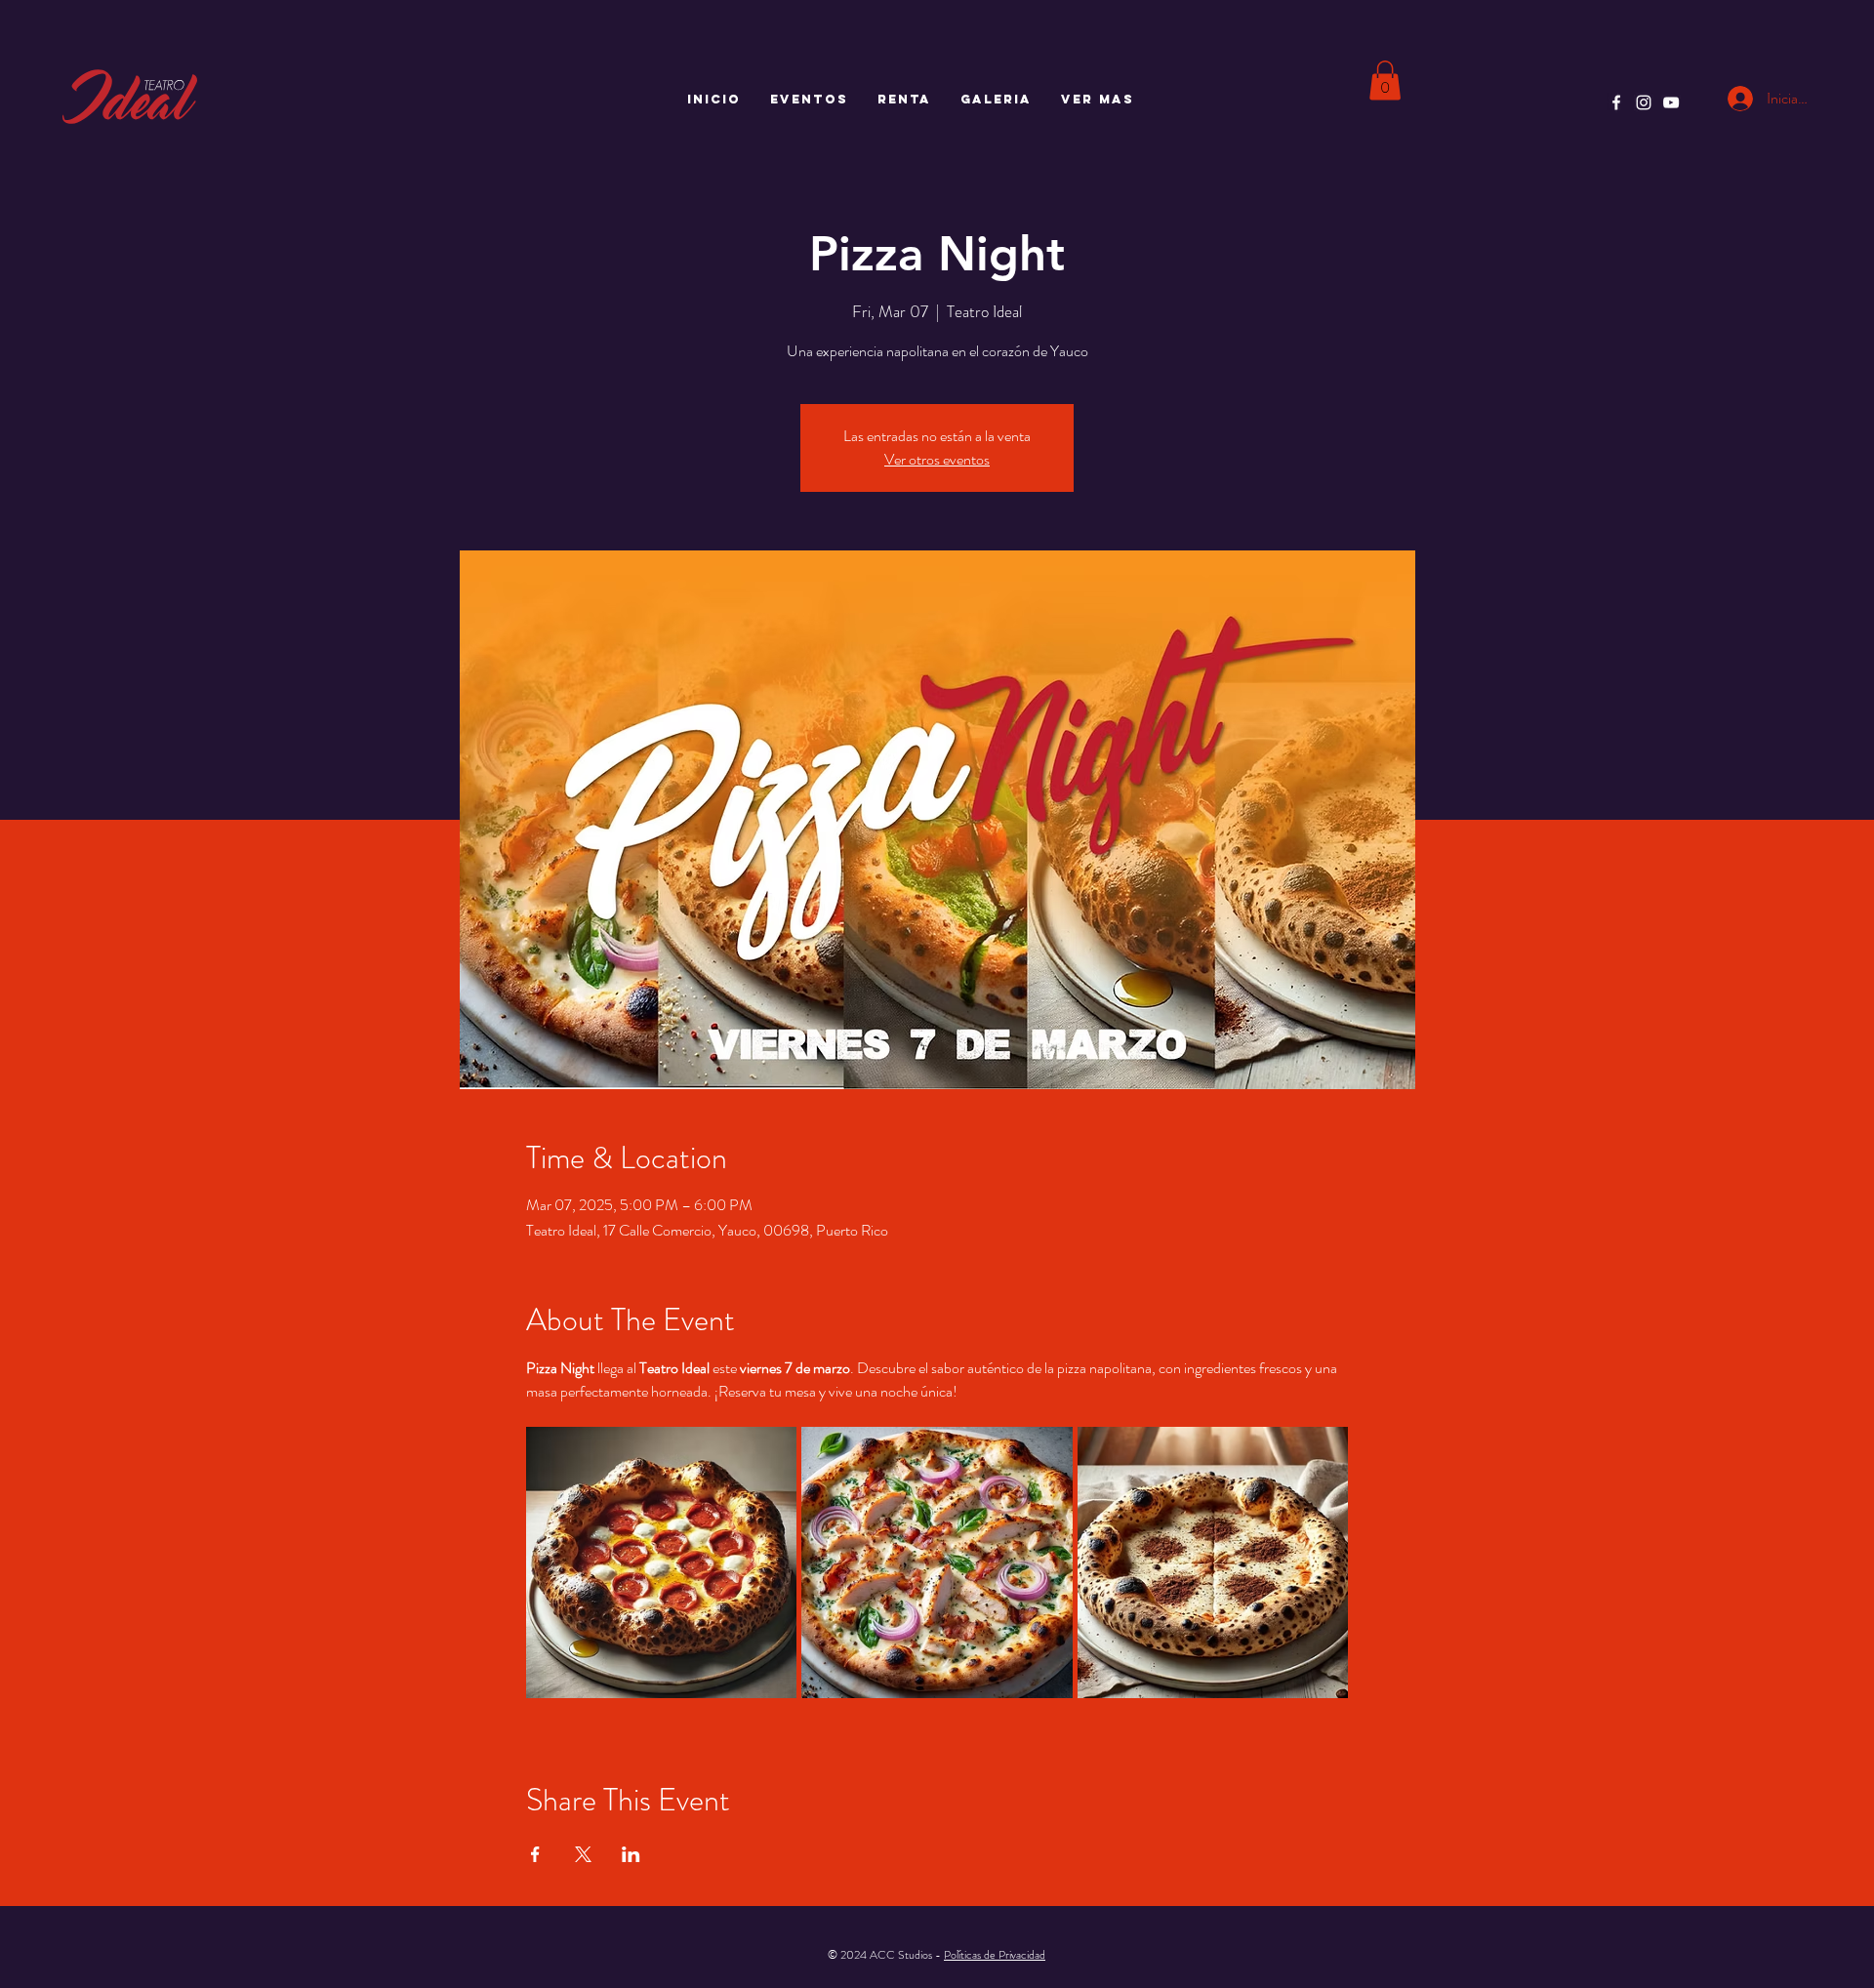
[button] (1385, 81)
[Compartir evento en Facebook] (535, 1854)
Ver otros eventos (937, 459)
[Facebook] (1616, 102)
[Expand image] (662, 1562)
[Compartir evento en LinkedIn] (631, 1854)
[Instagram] (1644, 102)
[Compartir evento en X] (583, 1854)
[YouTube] (1671, 102)
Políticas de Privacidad (995, 1955)
